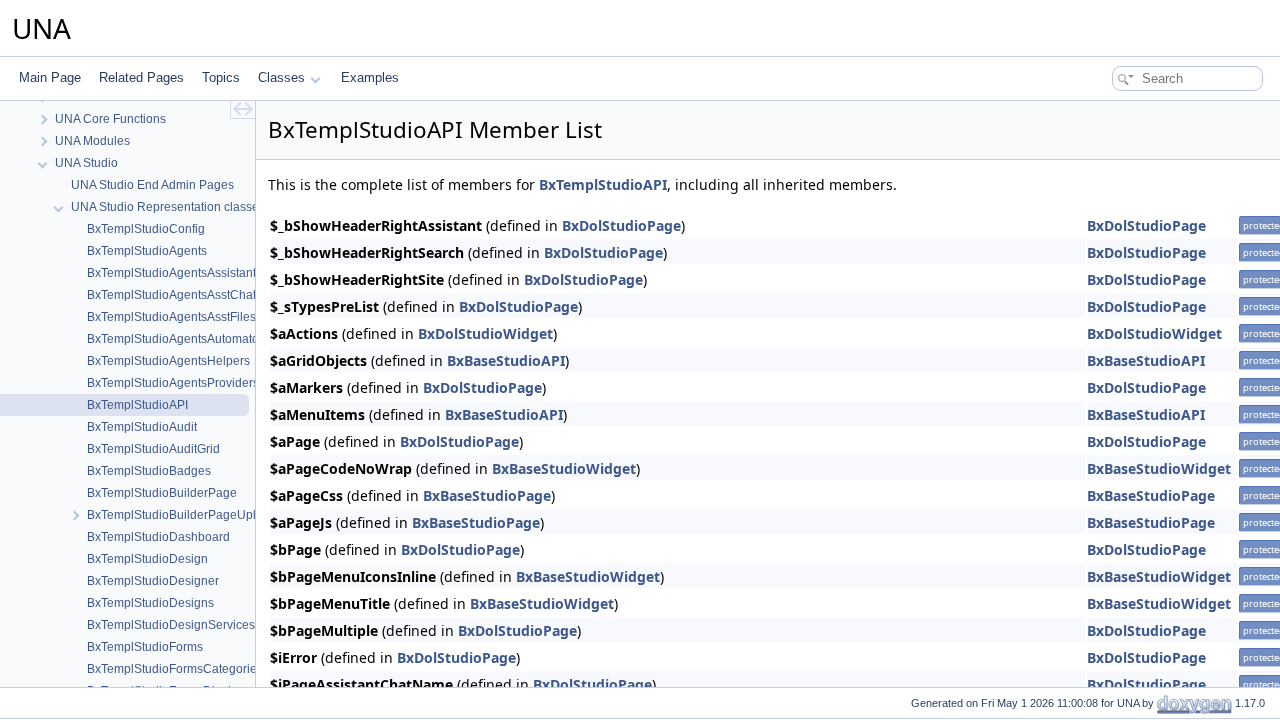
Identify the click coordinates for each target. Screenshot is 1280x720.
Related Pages (141, 77)
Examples (370, 77)
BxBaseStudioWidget (564, 468)
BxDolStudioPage (621, 225)
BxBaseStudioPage (487, 495)
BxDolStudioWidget (485, 333)
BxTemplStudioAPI (603, 184)
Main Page (50, 77)
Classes (281, 77)
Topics (221, 77)
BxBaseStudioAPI (506, 360)
